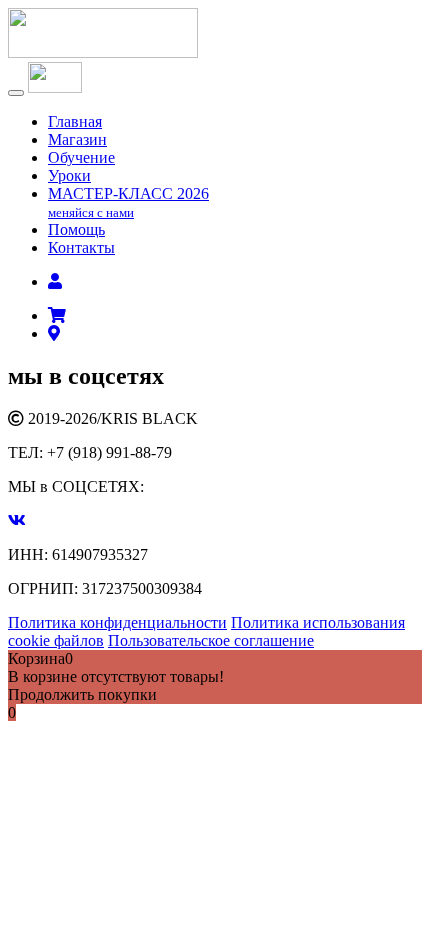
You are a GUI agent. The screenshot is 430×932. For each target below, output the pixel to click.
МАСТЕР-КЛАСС (128, 202)
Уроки (69, 175)
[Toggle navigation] (16, 93)
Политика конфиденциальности (117, 622)
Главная (75, 121)
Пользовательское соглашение (211, 640)
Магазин (77, 139)
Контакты (81, 247)
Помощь (76, 229)
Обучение (81, 157)
